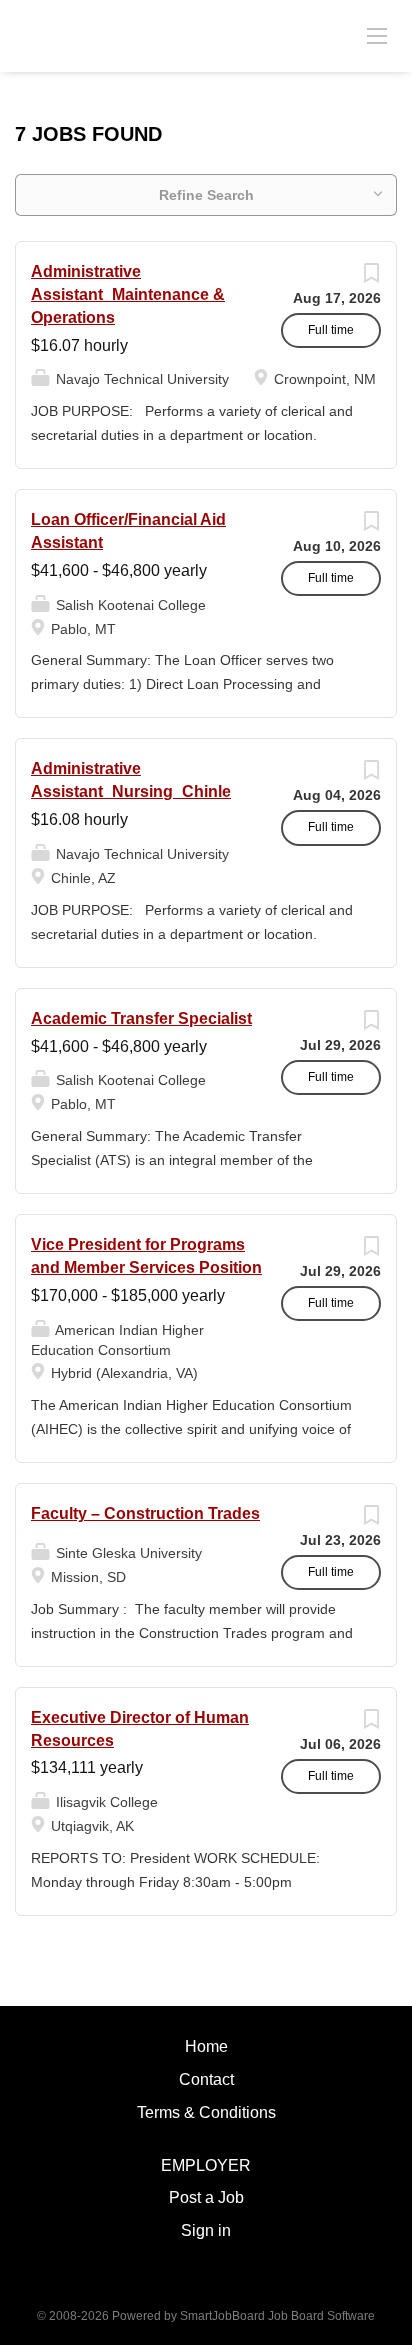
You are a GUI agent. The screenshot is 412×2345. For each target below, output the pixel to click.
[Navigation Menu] (377, 35)
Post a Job (206, 2197)
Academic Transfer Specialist (141, 1018)
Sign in (206, 2230)
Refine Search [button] (206, 195)
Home (206, 2046)
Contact (206, 2079)
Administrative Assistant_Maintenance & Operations (128, 294)
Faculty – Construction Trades (145, 1513)
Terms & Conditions (206, 2112)
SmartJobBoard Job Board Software (277, 2316)
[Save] (371, 278)
